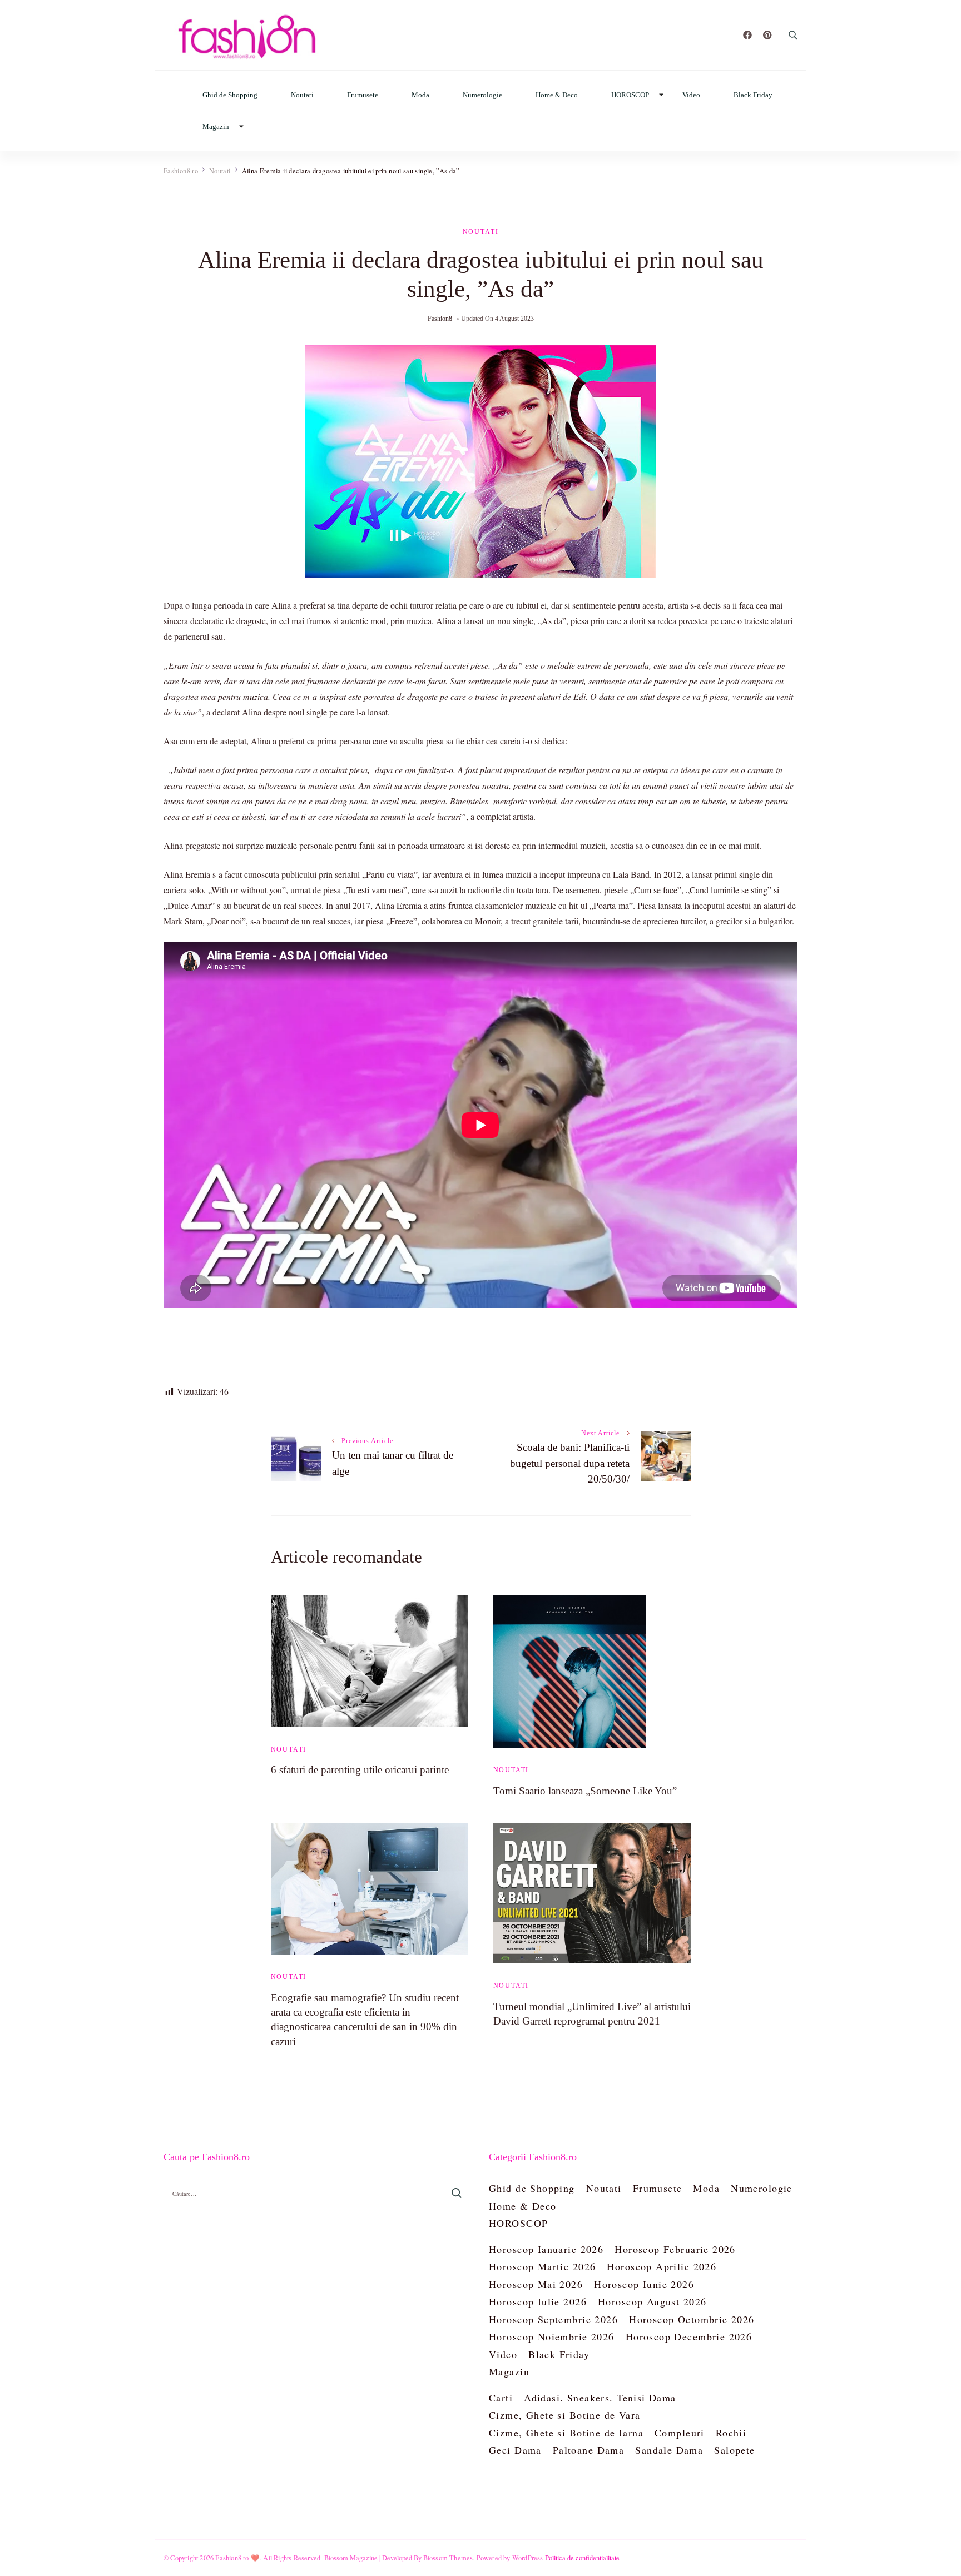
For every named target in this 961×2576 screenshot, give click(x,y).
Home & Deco (557, 95)
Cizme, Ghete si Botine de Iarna (566, 2433)
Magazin (216, 126)
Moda (420, 95)
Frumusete (363, 95)
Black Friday (753, 95)
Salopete (734, 2450)
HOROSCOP (630, 95)
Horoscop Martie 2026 (542, 2266)
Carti (501, 2398)
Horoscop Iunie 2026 (644, 2284)
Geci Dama (515, 2450)
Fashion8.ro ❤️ (237, 2558)
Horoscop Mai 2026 (536, 2284)
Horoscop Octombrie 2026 (692, 2319)
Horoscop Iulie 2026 (538, 2301)
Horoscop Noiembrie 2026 (552, 2336)
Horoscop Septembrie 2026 (553, 2319)
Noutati (302, 95)
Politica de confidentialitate (582, 2558)
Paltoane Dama (588, 2450)
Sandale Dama (669, 2450)
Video (691, 95)
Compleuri (680, 2433)
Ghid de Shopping (230, 95)
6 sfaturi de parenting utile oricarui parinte (360, 1770)
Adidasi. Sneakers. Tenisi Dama (600, 2398)
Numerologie (482, 95)
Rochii (731, 2433)
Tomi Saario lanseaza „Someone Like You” (585, 1791)
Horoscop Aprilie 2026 (662, 2266)
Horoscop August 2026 (652, 2301)
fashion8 (440, 319)
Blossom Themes (448, 2558)
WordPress (528, 2558)
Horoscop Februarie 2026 (675, 2249)
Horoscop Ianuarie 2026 (546, 2249)
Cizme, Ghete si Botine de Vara (565, 2415)
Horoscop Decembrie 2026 (689, 2336)
